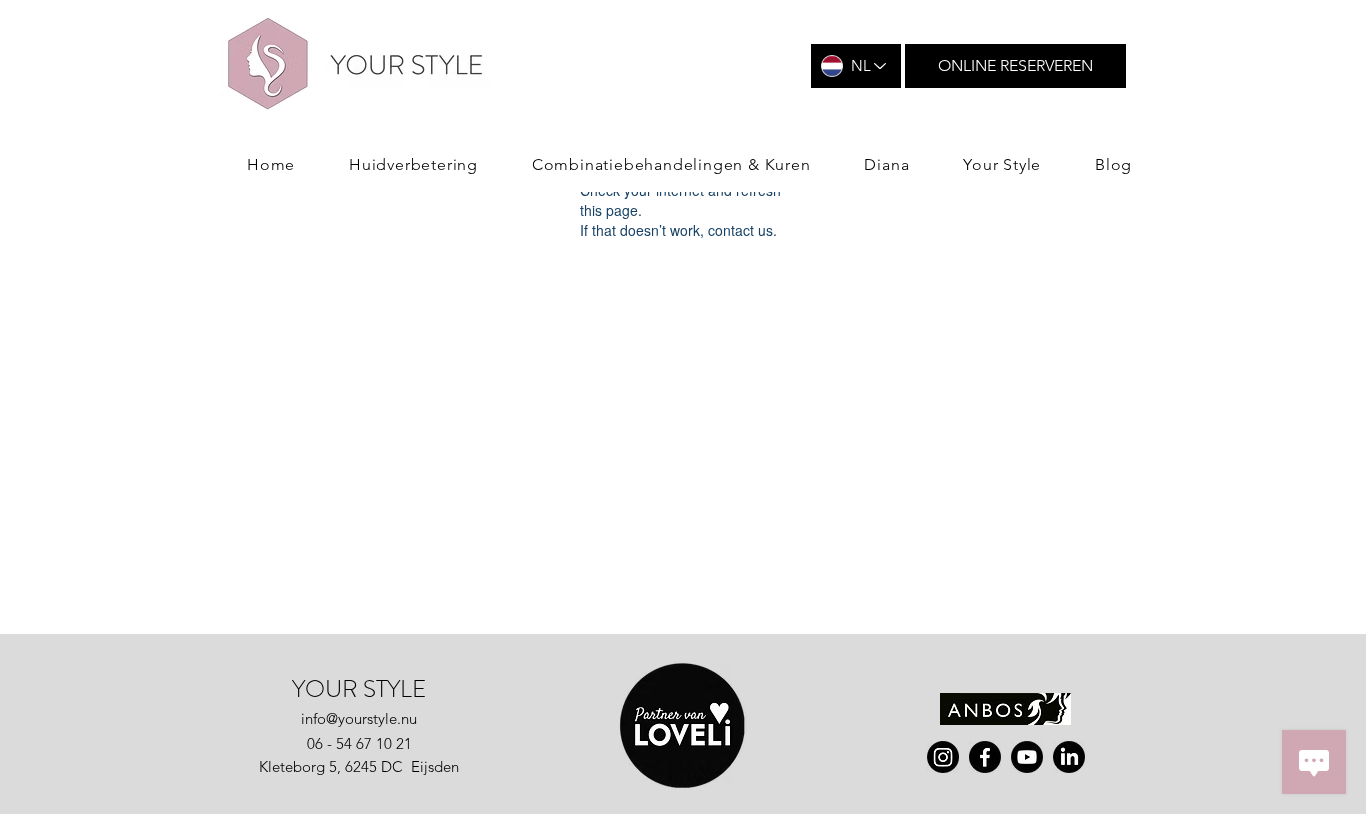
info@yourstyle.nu (359, 718)
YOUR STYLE (359, 689)
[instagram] (943, 757)
